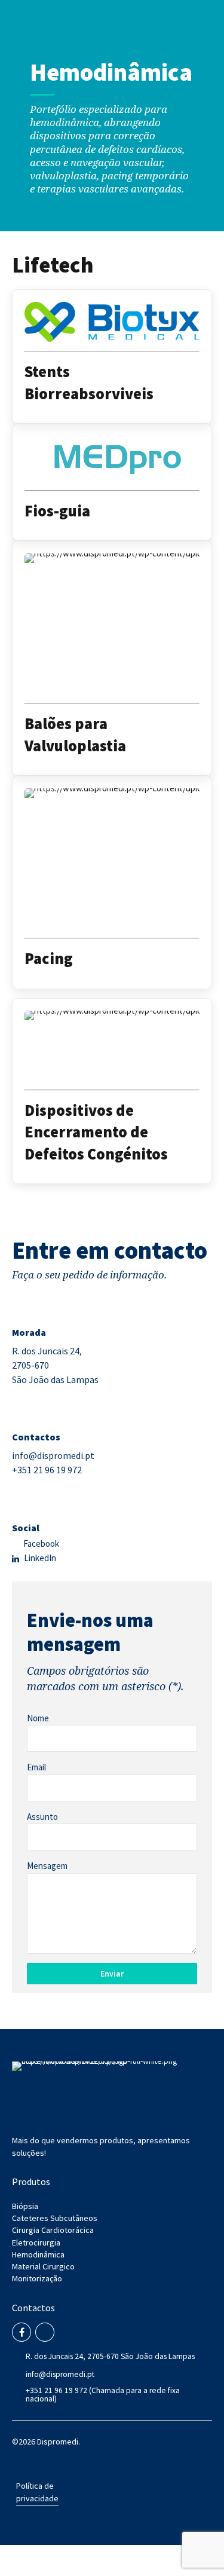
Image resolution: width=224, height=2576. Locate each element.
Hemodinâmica (38, 2254)
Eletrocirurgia (36, 2242)
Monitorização (37, 2278)
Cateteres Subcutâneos (55, 2218)
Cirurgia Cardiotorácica (53, 2230)
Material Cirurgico (43, 2266)
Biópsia (25, 2206)
